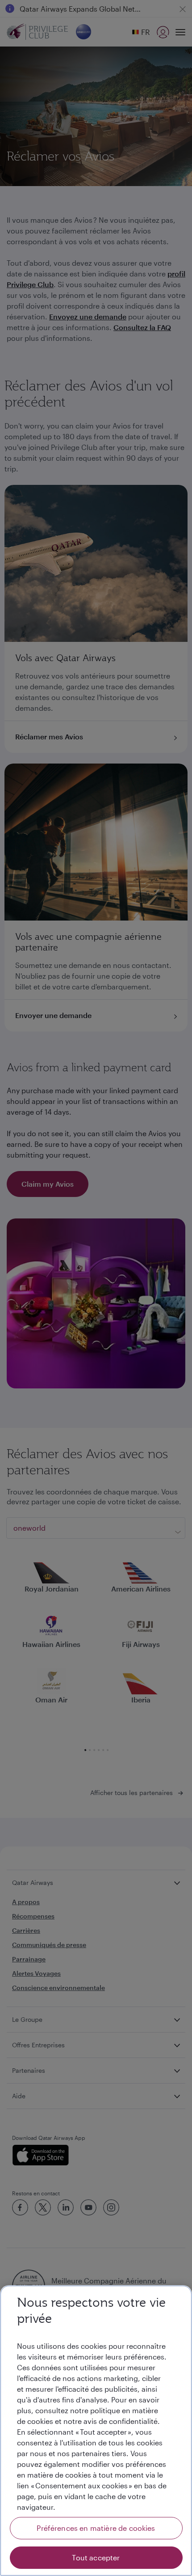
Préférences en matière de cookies (96, 2528)
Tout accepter (96, 2557)
